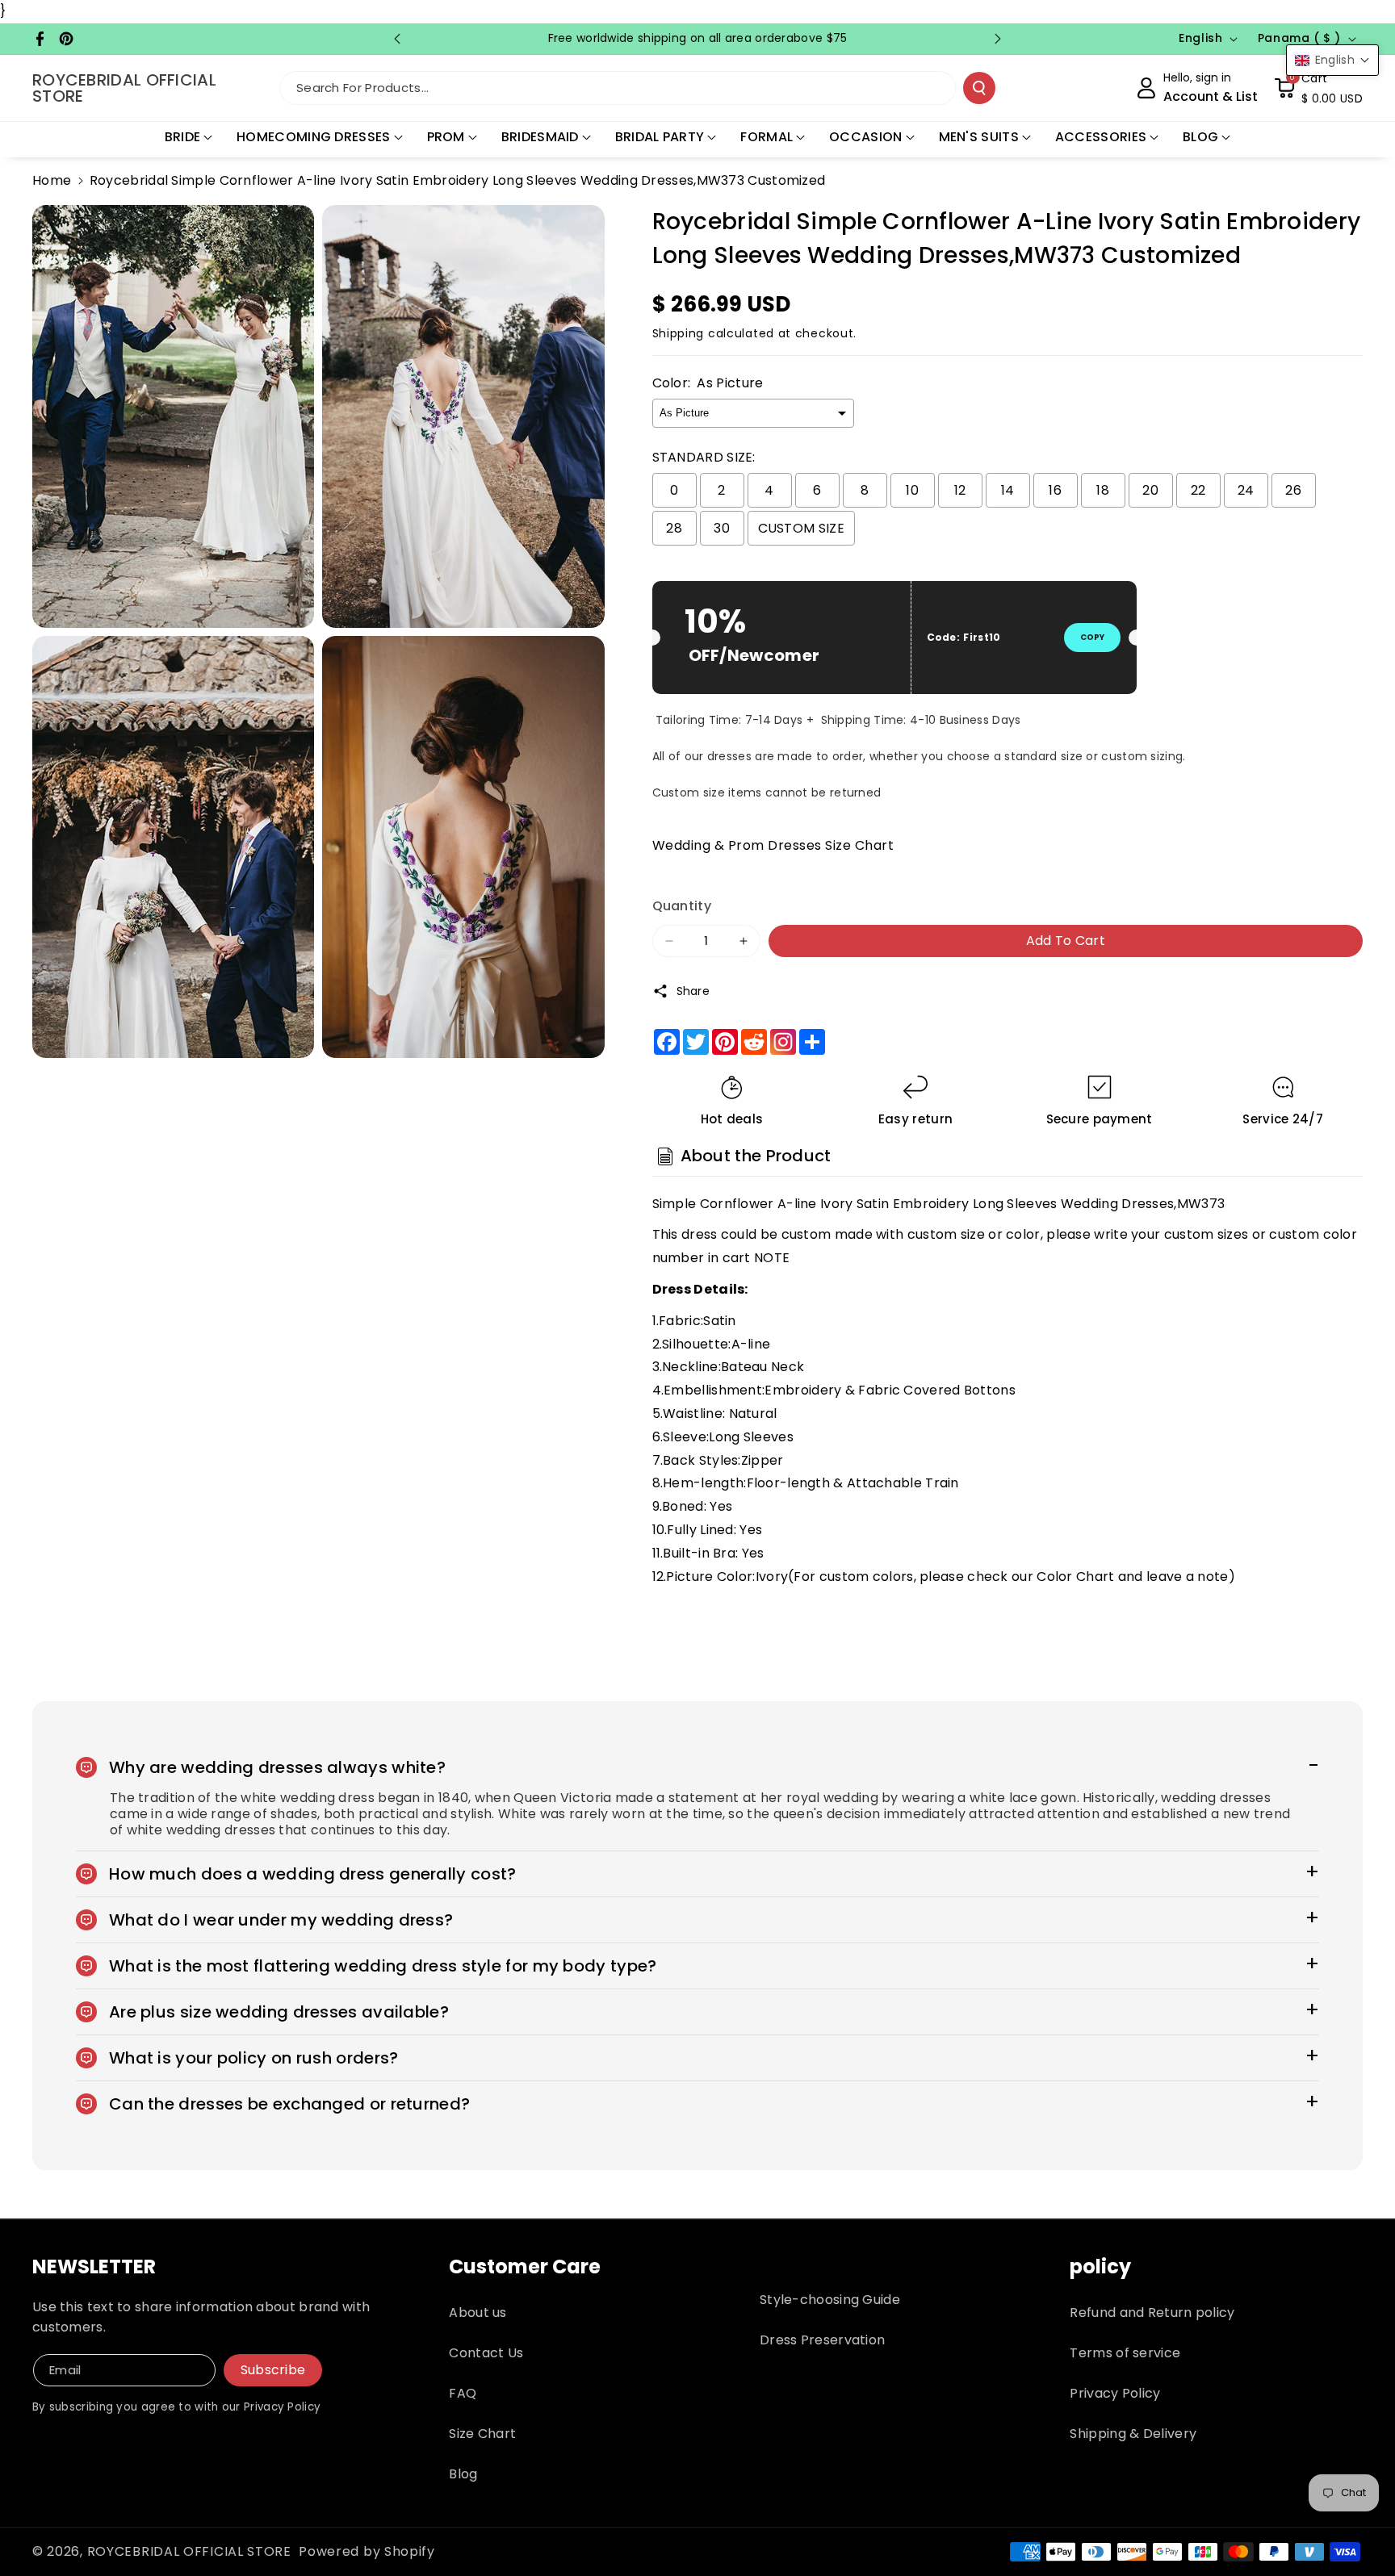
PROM (446, 137)
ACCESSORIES (1101, 137)
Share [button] (693, 991)
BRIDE (183, 137)
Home (52, 180)
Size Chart (482, 2434)
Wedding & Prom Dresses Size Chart (773, 845)
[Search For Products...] (979, 88)
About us (478, 2313)
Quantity (682, 906)
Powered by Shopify (367, 2551)
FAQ (463, 2393)
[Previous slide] (397, 39)
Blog (463, 2474)
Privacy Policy (1115, 2393)
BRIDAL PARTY (660, 137)
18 (1103, 490)
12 (960, 490)
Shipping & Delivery (1133, 2434)
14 (1008, 490)
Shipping (679, 333)
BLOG (1200, 137)
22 (1198, 490)
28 (674, 528)
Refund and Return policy (1152, 2313)
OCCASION (865, 137)
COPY (1092, 637)
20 (1150, 490)
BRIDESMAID (540, 137)
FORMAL (767, 137)
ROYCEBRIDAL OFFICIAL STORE (189, 2551)
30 (722, 528)
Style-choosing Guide (830, 2300)
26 (1293, 490)
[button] (1318, 88)
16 (1055, 490)
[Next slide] (998, 39)
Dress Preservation (822, 2340)
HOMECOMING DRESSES (313, 137)
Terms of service (1125, 2353)
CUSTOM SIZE (801, 528)
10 (912, 490)
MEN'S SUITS (979, 137)
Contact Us (486, 2353)
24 (1246, 490)
